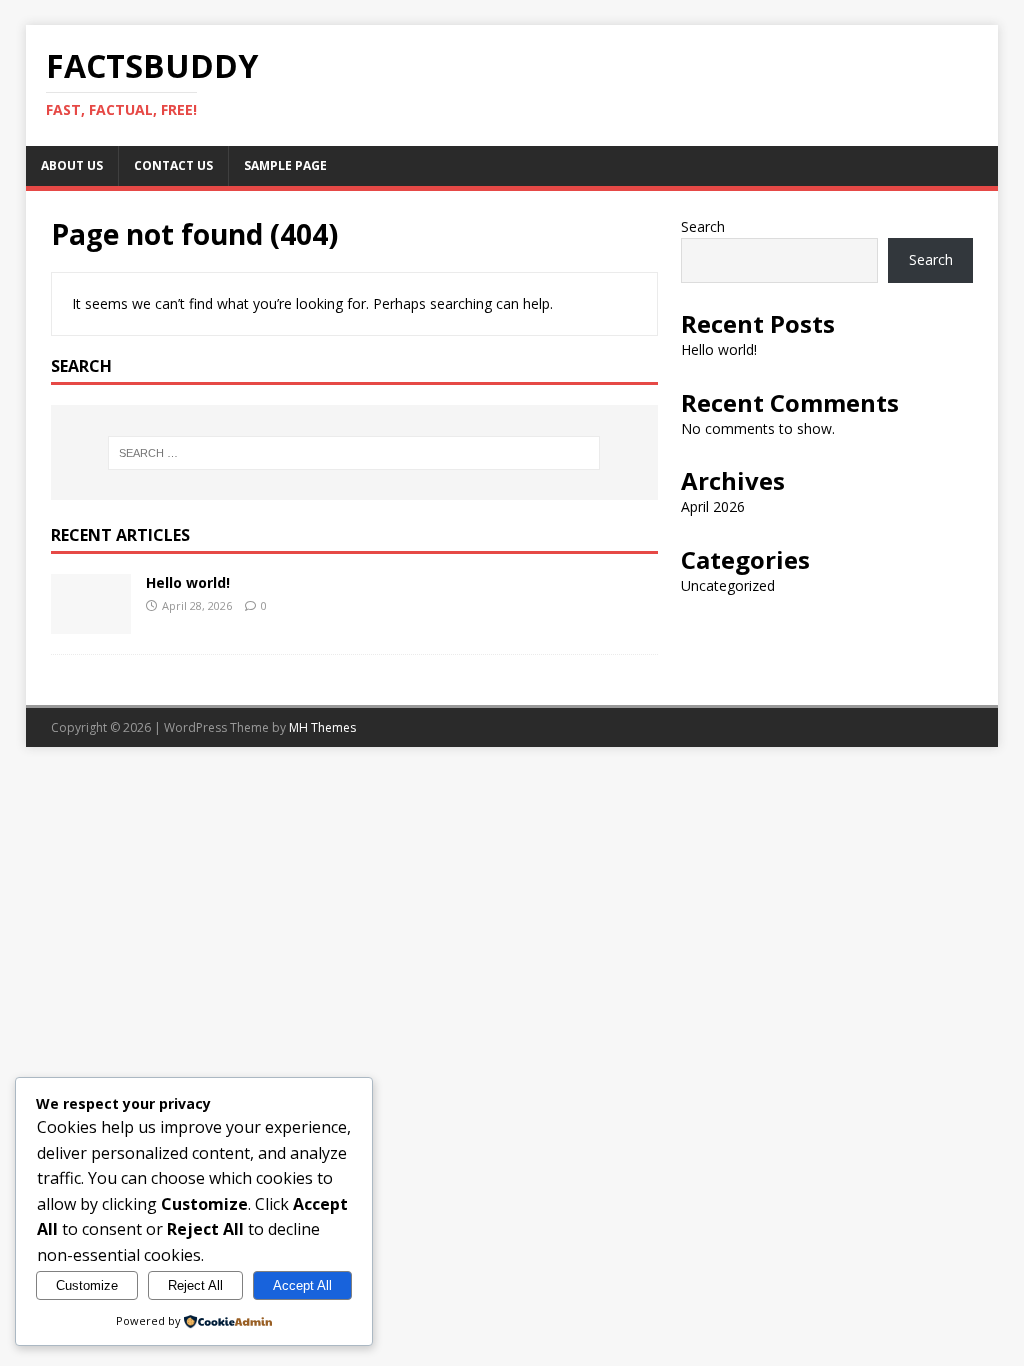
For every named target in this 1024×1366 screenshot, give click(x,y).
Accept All (302, 1285)
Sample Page (285, 165)
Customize (87, 1285)
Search (703, 226)
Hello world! (188, 582)
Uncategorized (728, 585)
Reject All (195, 1285)
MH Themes (322, 727)
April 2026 (713, 506)
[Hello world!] (91, 621)
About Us (72, 165)
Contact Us (173, 165)
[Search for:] (354, 453)
